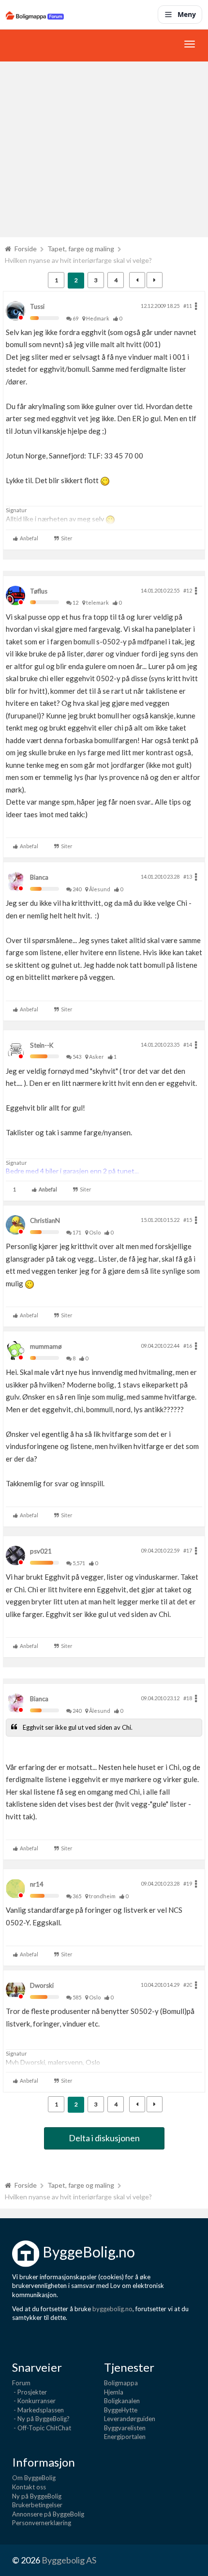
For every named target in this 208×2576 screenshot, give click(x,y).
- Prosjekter (30, 2392)
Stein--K (42, 1045)
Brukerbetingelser (37, 2505)
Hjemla (114, 2392)
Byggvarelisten (125, 2428)
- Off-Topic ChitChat (42, 2428)
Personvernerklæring (42, 2523)
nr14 (37, 1884)
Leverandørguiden (130, 2419)
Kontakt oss (29, 2487)
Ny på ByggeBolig (37, 2496)
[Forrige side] (137, 280)
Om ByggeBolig (34, 2478)
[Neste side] (155, 280)
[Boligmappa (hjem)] (35, 15)
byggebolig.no (112, 2309)
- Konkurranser (34, 2401)
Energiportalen (125, 2437)
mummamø (46, 1346)
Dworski (42, 1985)
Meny (187, 14)
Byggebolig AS (69, 2560)
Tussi (37, 306)
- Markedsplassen (38, 2410)
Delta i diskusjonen (104, 2138)
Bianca (39, 877)
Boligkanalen (122, 2401)
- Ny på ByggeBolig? (41, 2419)
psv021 (41, 1551)
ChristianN (45, 1220)
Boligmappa (121, 2383)
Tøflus (39, 591)
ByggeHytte (121, 2410)
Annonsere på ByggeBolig (48, 2514)
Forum (21, 2383)
